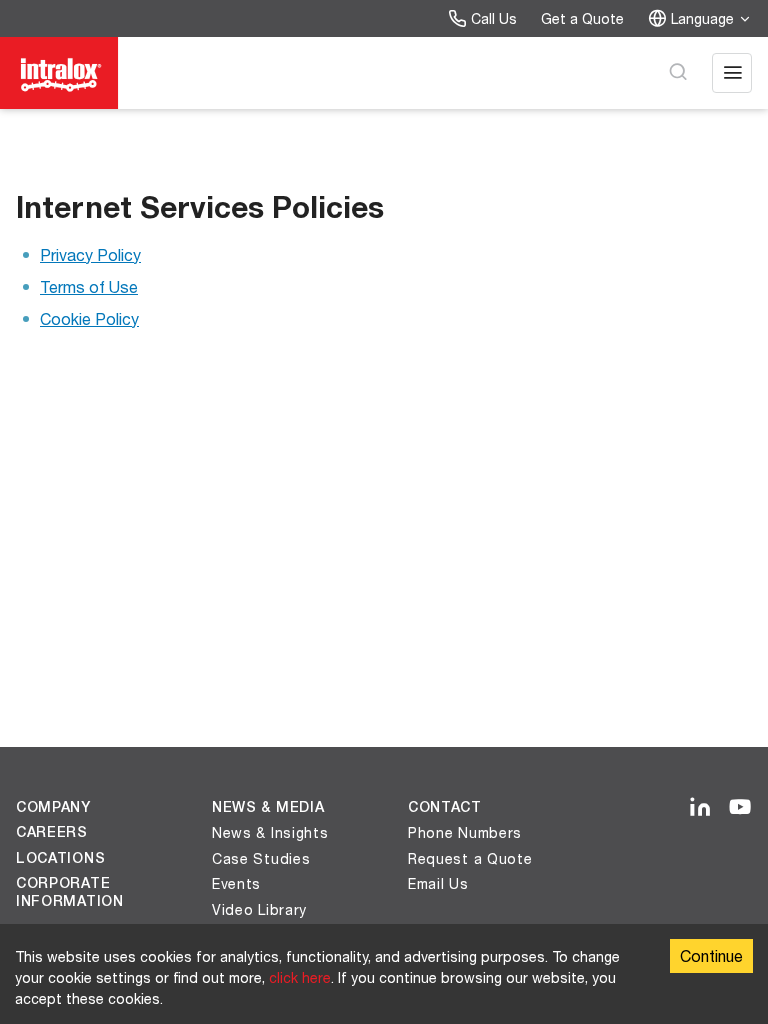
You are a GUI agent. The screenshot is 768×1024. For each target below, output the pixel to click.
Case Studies (261, 858)
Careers (52, 832)
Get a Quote (582, 18)
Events (236, 883)
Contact (445, 807)
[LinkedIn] (700, 808)
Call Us (494, 18)
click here (300, 977)
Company (53, 807)
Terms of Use (89, 286)
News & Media (268, 807)
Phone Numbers (465, 832)
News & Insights (270, 832)
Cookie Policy (89, 318)
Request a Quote (470, 858)
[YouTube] (740, 808)
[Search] (678, 73)
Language (702, 18)
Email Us (438, 883)
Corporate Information (70, 892)
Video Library (259, 909)
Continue (711, 955)
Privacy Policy (90, 254)
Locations (60, 858)
